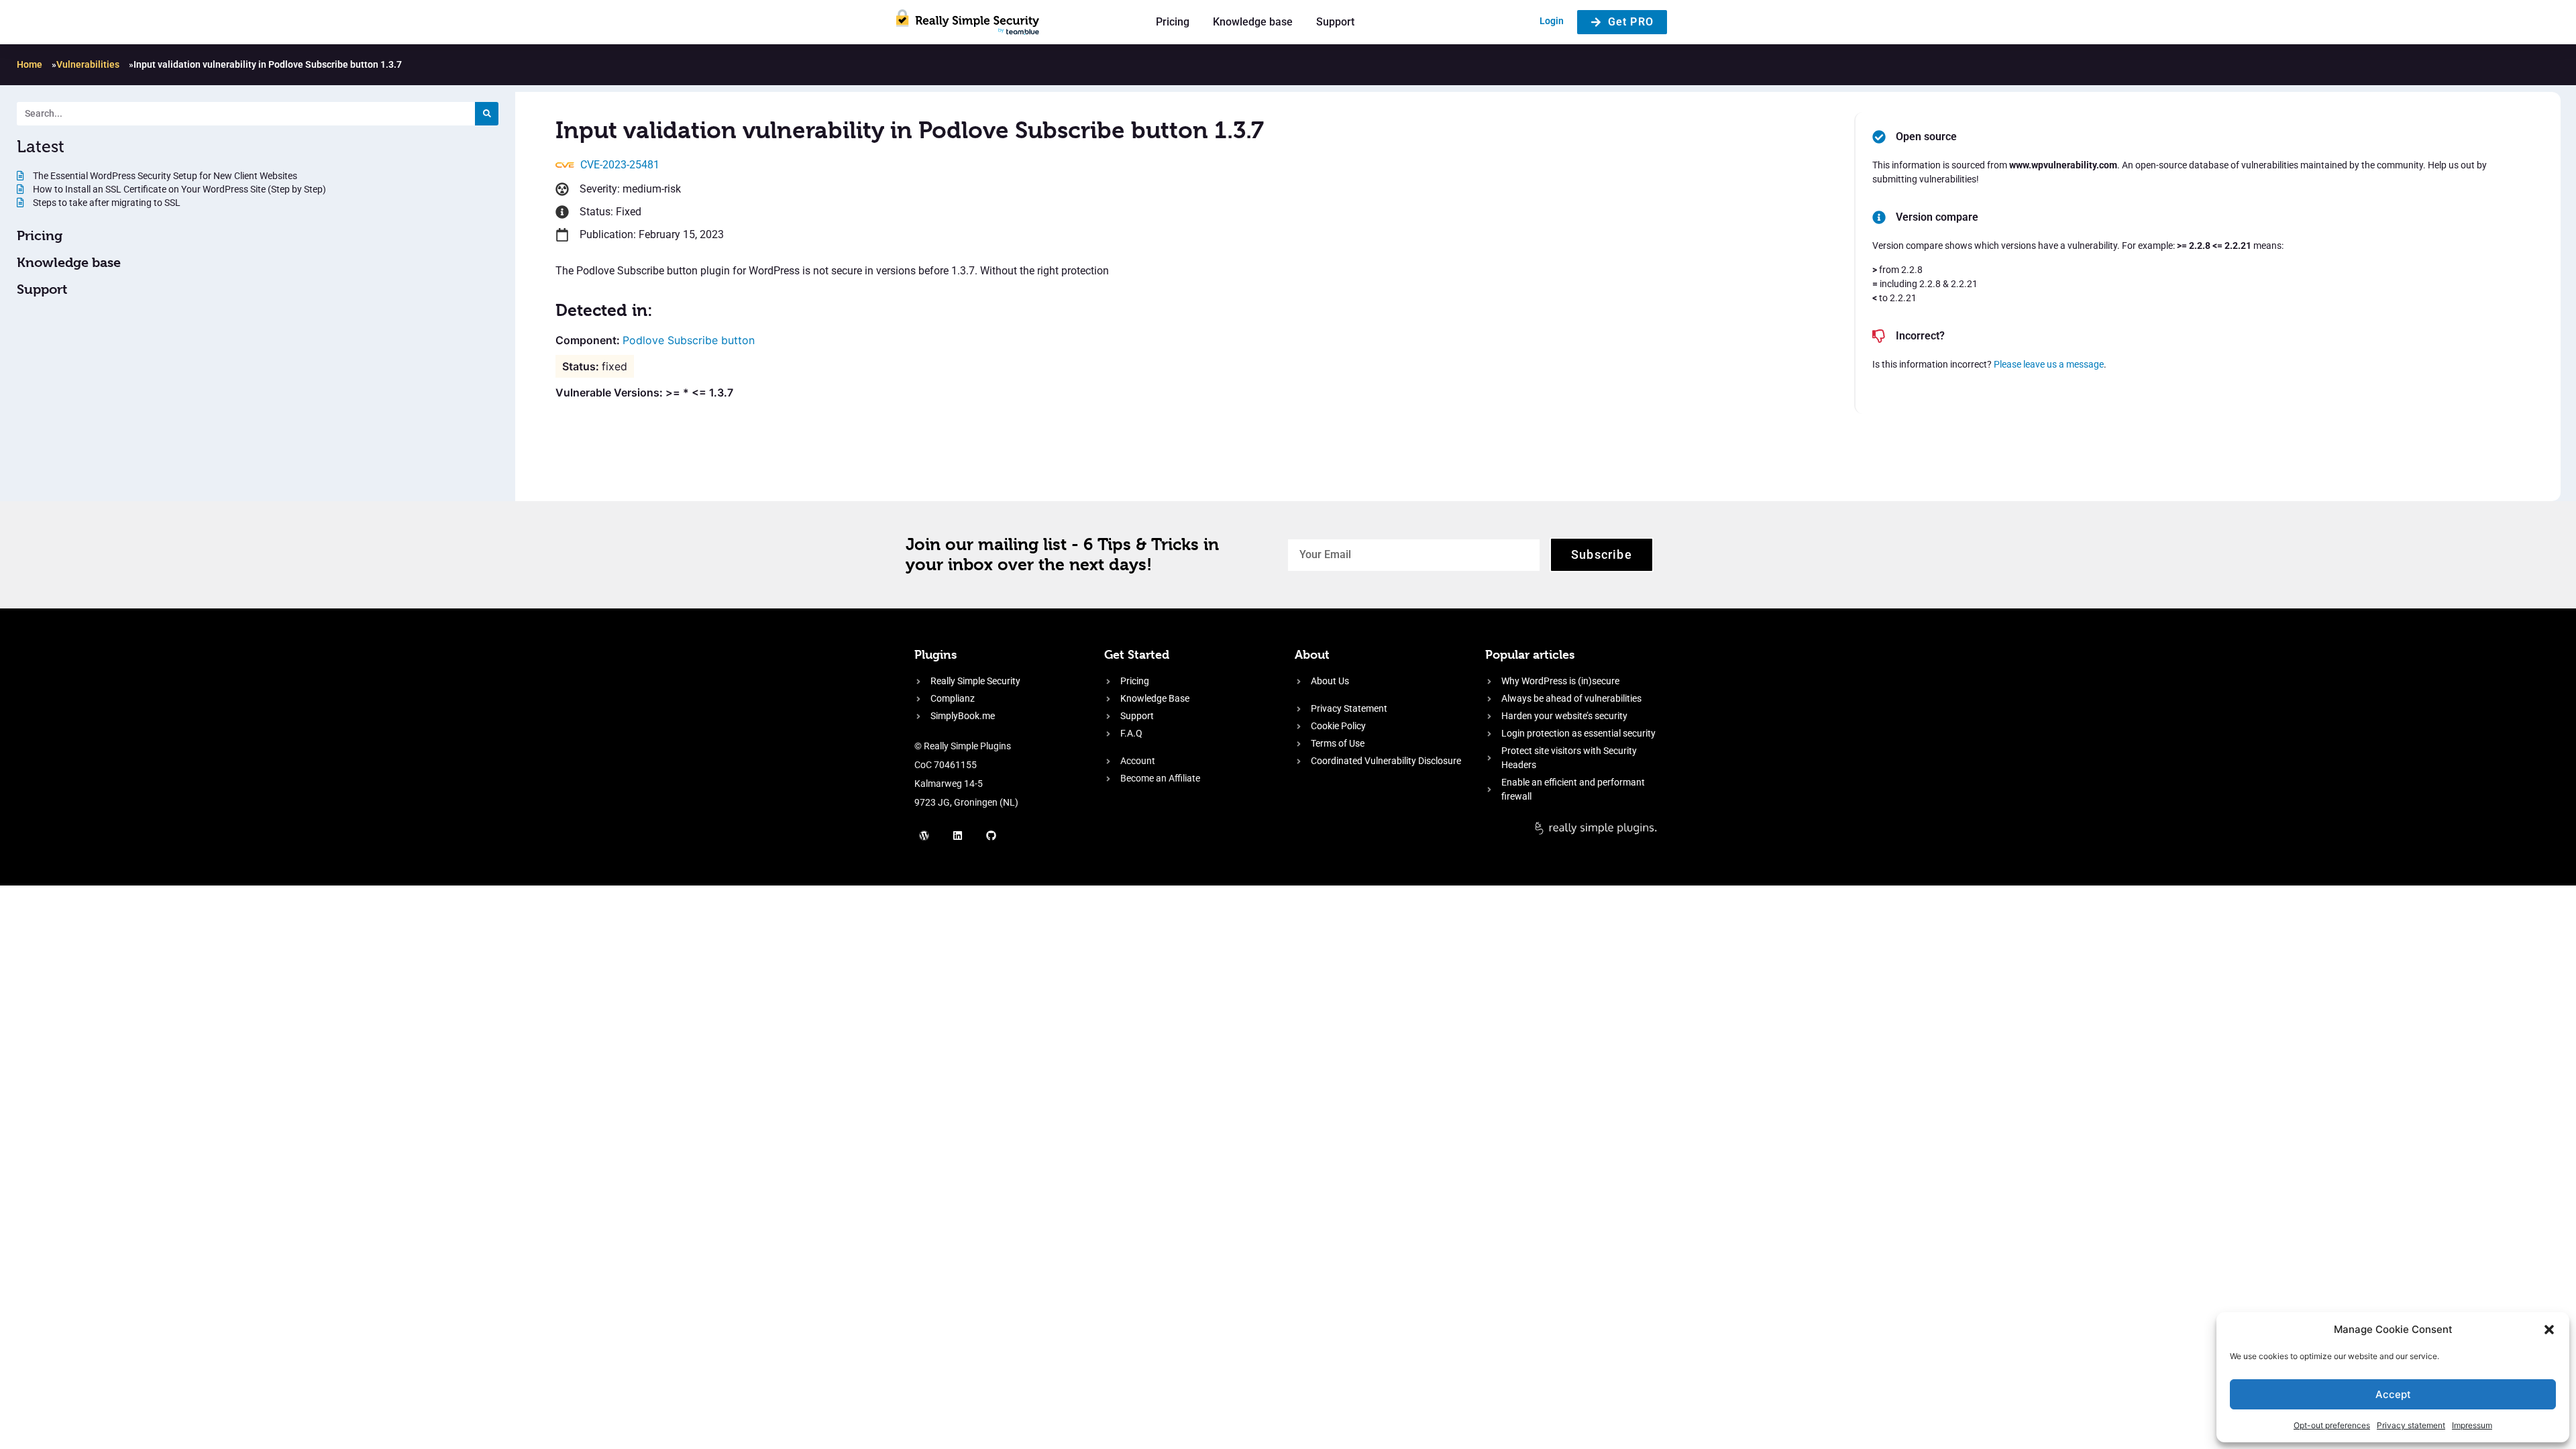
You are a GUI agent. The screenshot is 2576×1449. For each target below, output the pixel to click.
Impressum (2472, 1425)
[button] (2549, 1330)
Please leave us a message (2049, 364)
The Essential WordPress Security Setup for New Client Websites (164, 176)
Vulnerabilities (88, 64)
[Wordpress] (924, 835)
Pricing (1173, 22)
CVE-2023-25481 (620, 165)
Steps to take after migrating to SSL (106, 203)
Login (1552, 21)
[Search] (487, 114)
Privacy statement (2411, 1425)
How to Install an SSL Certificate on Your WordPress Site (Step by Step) (178, 189)
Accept (2393, 1394)
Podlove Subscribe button (689, 340)
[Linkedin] (958, 835)
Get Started (1137, 654)
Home (30, 64)
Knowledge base (1253, 22)
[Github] (991, 835)
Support (1335, 22)
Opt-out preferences (2332, 1425)
